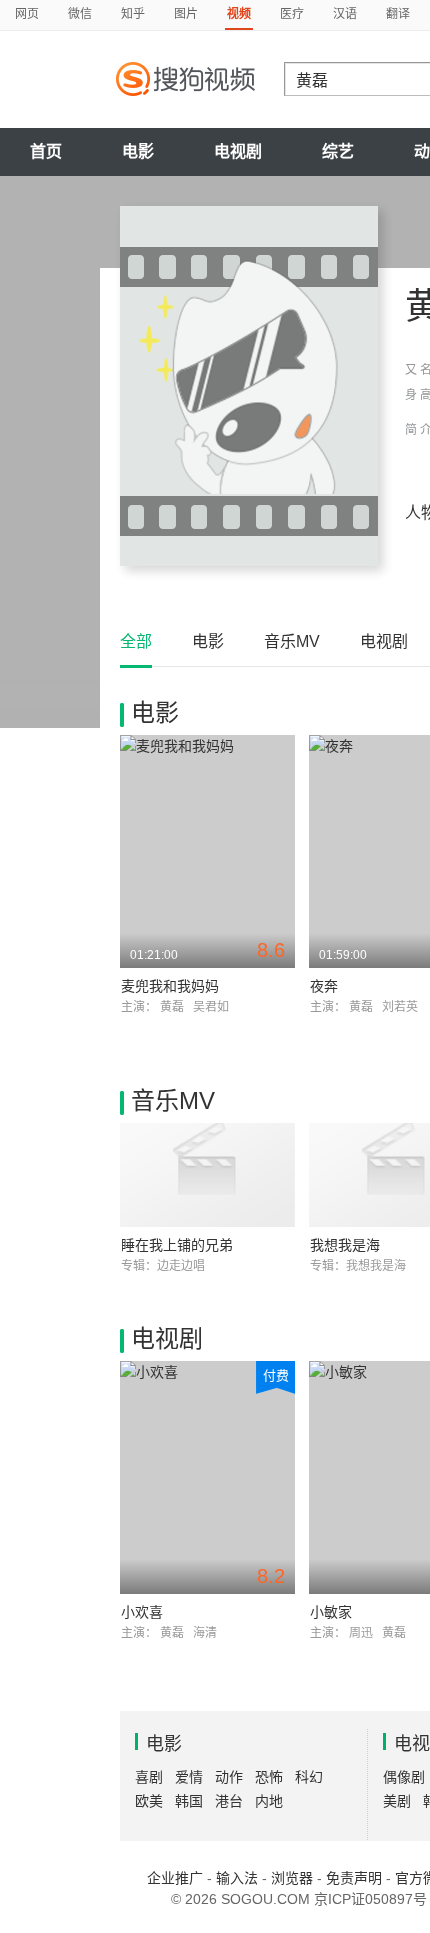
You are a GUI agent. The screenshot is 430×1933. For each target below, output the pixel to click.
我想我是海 (345, 1245)
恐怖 (269, 1777)
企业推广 (175, 1878)
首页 (46, 151)
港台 (229, 1801)
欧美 (149, 1801)
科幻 (309, 1777)
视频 (239, 14)
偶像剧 (404, 1777)
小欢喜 (142, 1612)
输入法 (237, 1878)
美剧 (397, 1801)
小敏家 (331, 1612)
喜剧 (149, 1777)
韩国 (189, 1801)
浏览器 (292, 1878)
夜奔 (324, 986)
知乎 (133, 14)
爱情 (189, 1777)
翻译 (398, 14)
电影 (138, 151)
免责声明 (354, 1878)
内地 (269, 1801)
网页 (27, 14)
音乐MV (292, 641)
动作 (229, 1777)
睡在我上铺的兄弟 (177, 1245)
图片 (186, 14)
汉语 (345, 14)
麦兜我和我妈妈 (170, 986)
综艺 (338, 151)
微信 (80, 14)
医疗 (292, 14)
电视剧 (238, 151)
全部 (136, 641)
